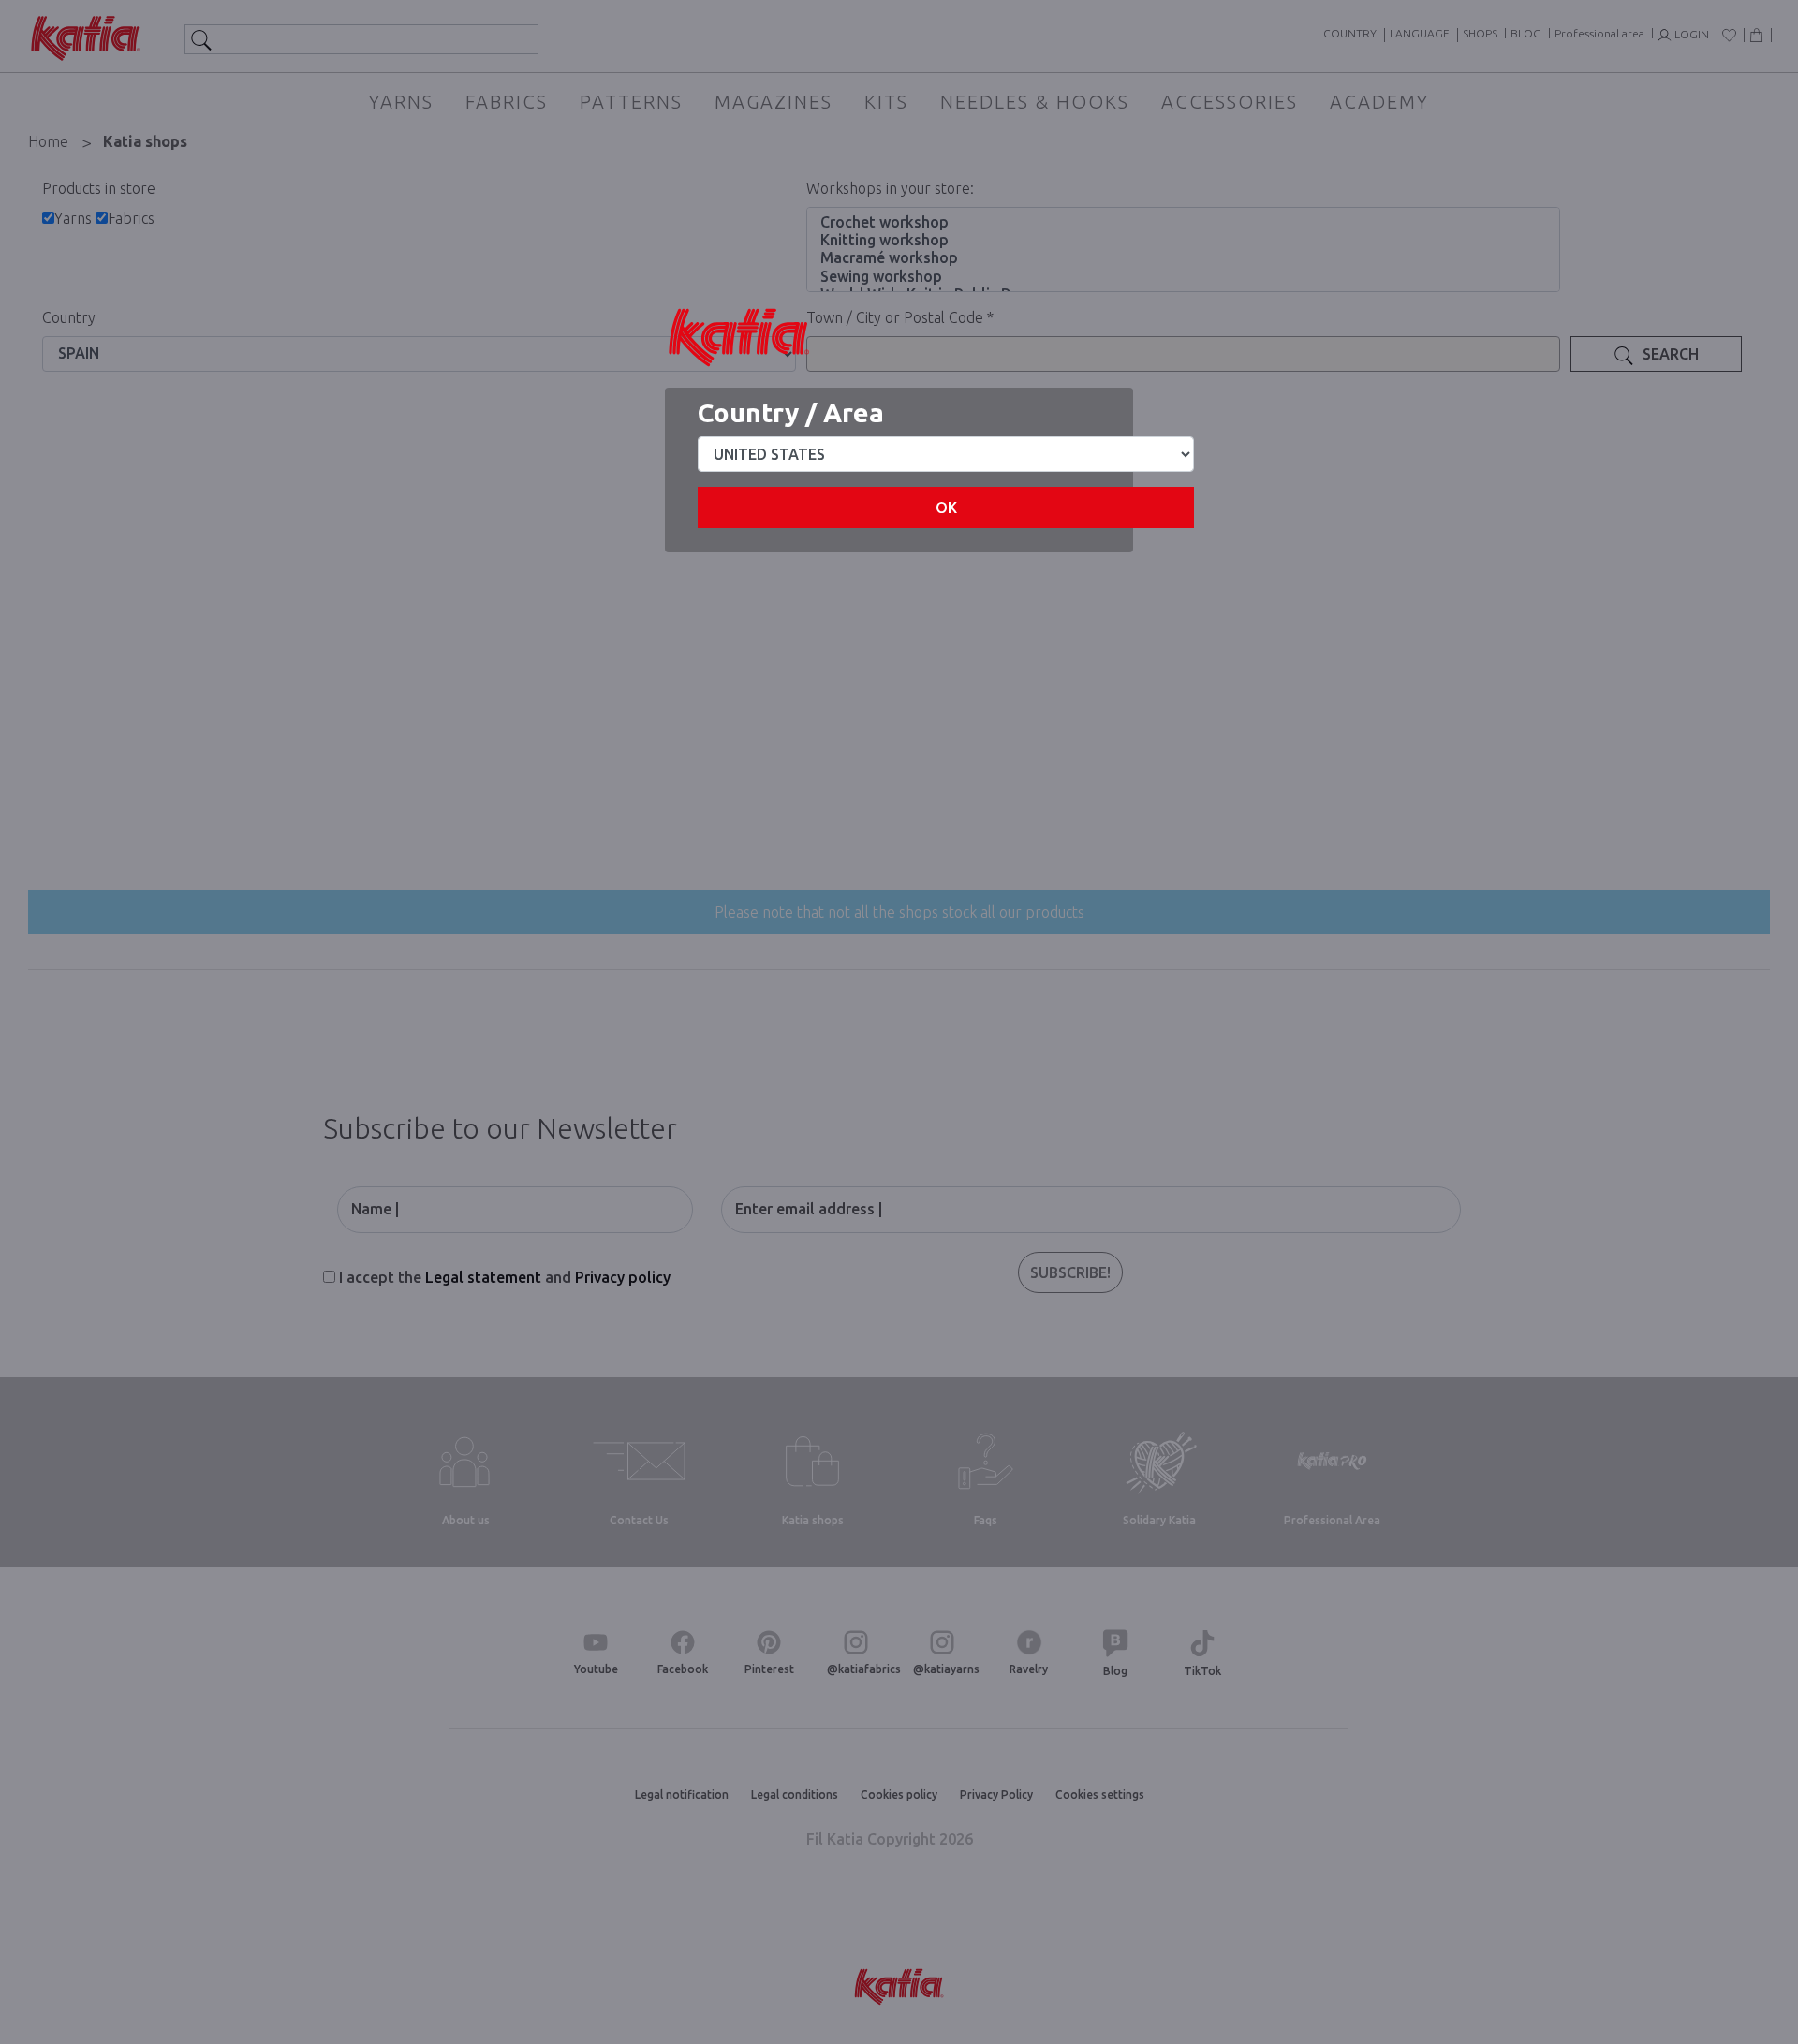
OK (946, 507)
